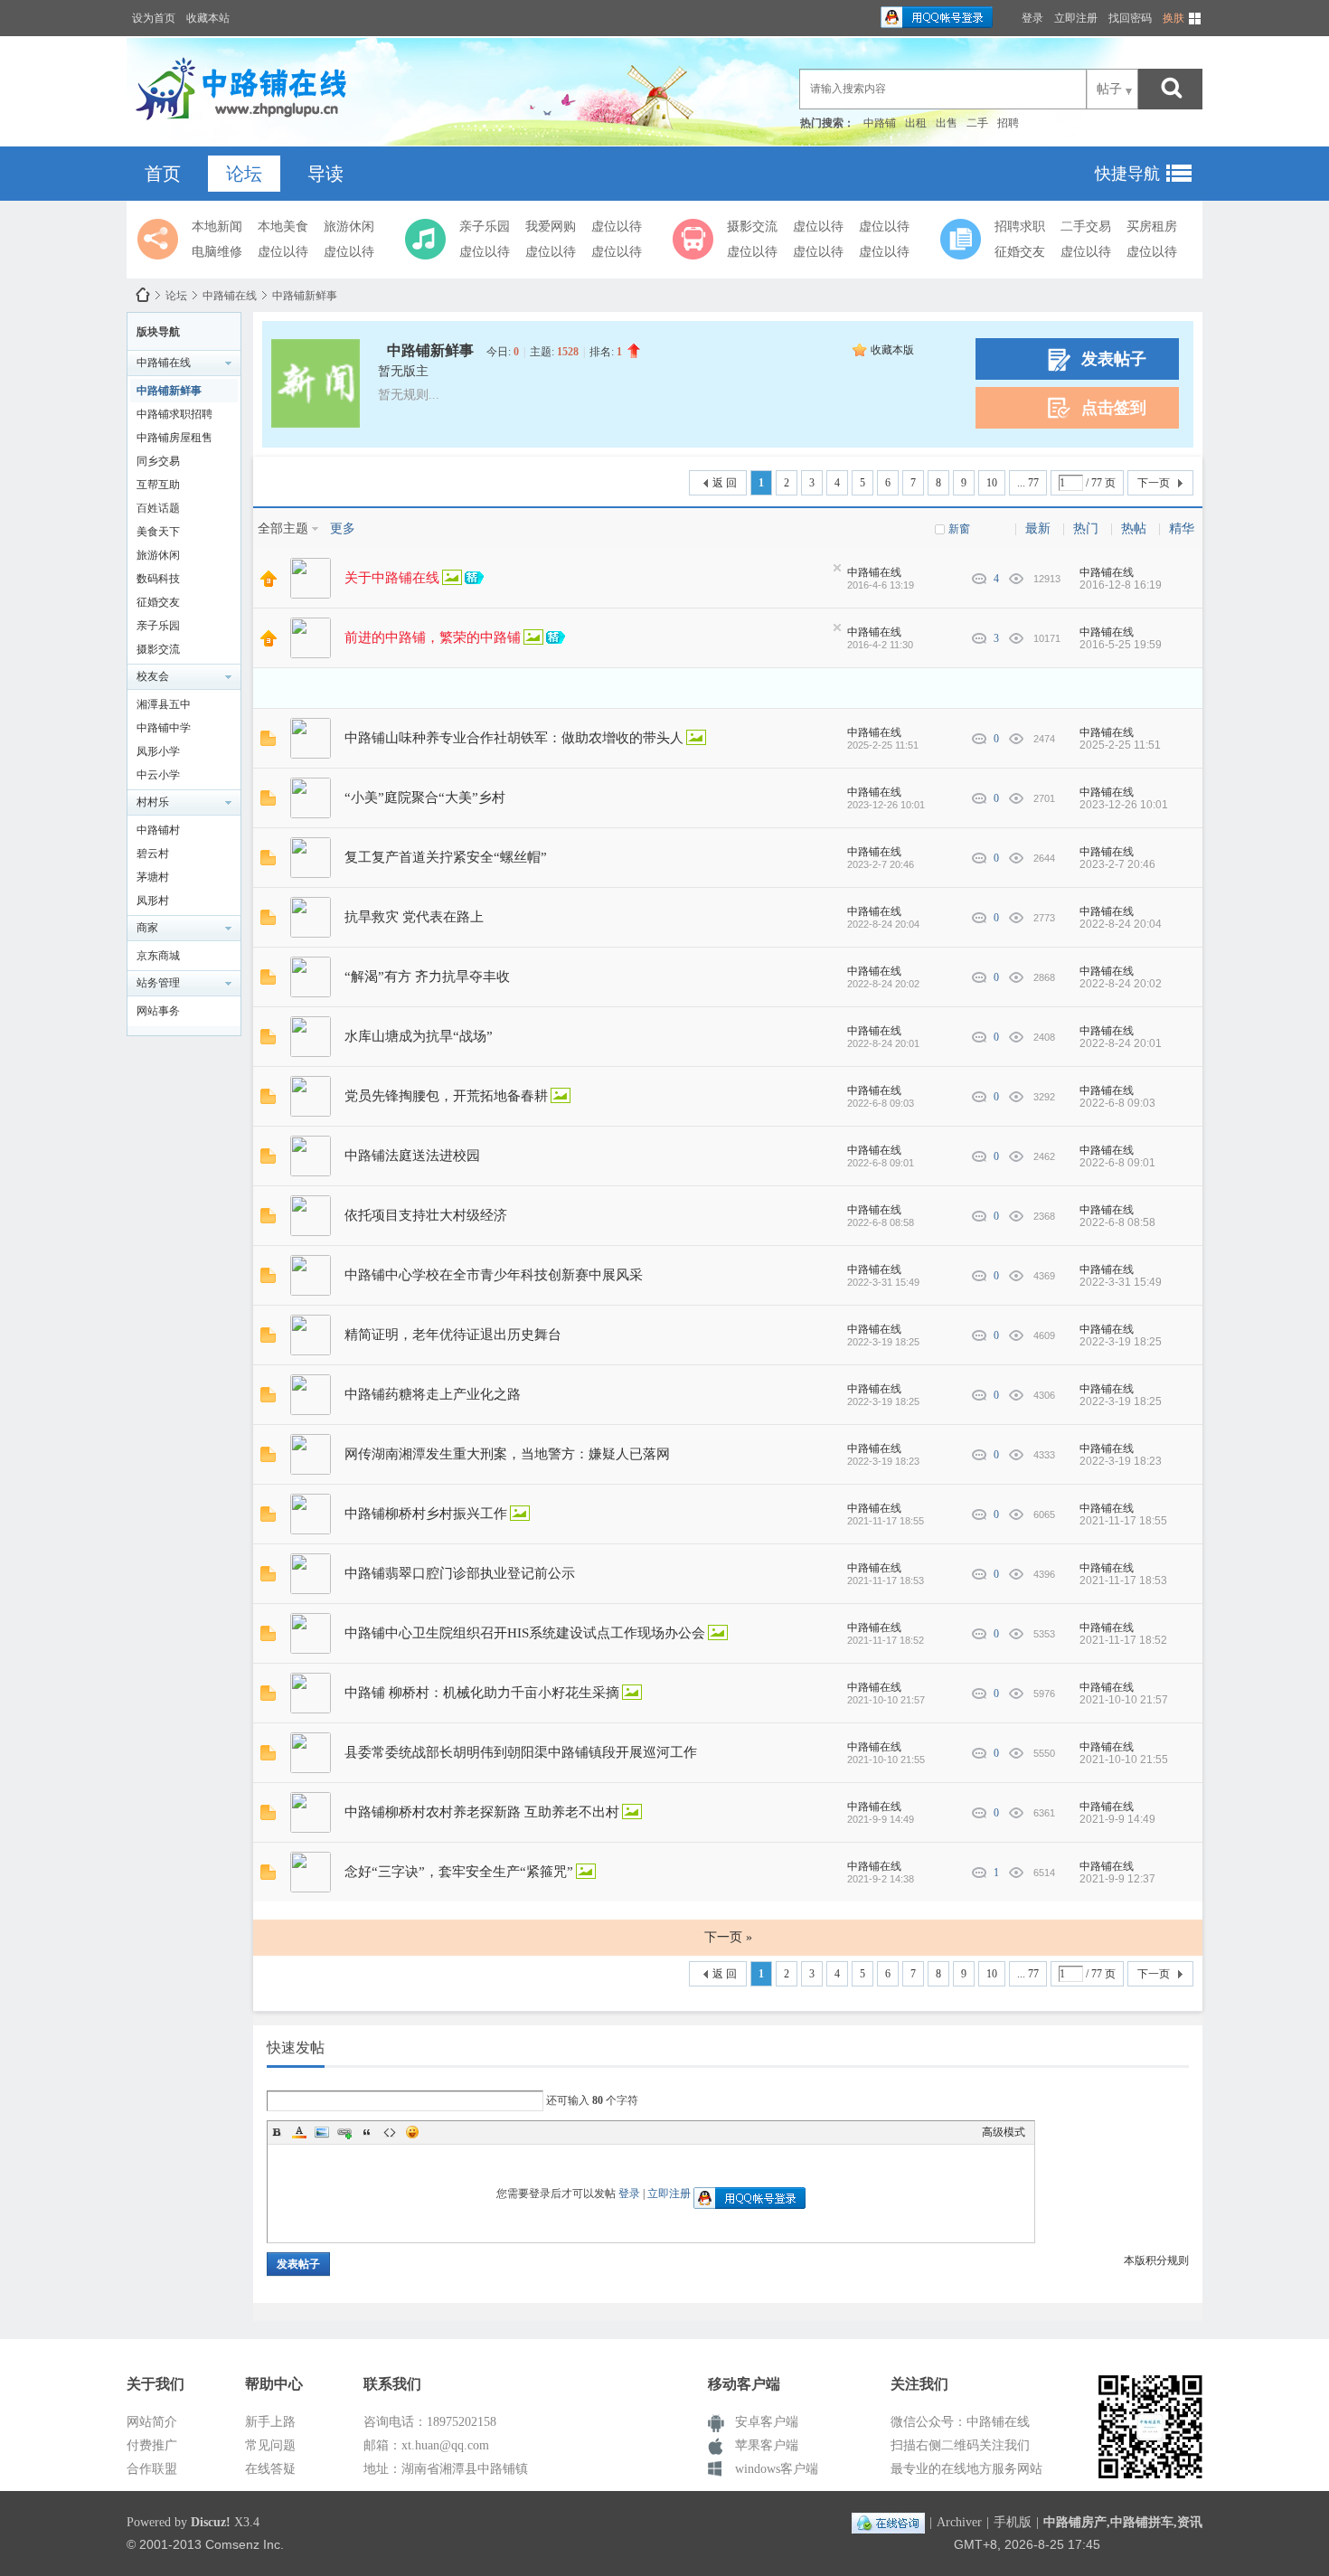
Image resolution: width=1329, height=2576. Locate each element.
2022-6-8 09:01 (1117, 1163)
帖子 (1109, 89)
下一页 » (728, 1937)
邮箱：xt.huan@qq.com (426, 2445)
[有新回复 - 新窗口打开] (268, 742)
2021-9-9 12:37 (1117, 1879)
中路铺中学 (164, 728)
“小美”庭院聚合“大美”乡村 (425, 797)
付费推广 (152, 2445)
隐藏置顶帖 (837, 568)
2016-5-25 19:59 (1121, 645)
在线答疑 (270, 2469)
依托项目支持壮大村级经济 (426, 1215)
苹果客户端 (767, 2445)
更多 (343, 528)
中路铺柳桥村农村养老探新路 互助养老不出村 (482, 1812)
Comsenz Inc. (245, 2544)
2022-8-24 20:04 (1121, 924)
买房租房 (1152, 226)
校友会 (153, 676)
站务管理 (158, 983)
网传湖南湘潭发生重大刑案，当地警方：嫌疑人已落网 (507, 1454)
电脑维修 (217, 252)
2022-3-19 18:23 (1121, 1461)
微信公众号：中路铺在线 (960, 2422)
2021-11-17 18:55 (1123, 1521)
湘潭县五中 (164, 704)
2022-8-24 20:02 (1121, 984)
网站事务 (158, 1011)
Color (299, 2132)
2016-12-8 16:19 (1121, 585)
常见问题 (270, 2445)
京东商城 (158, 956)
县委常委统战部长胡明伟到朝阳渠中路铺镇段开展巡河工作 (521, 1752)
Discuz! (211, 2522)
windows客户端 (777, 2469)
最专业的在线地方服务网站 (966, 2469)
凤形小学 (158, 751)
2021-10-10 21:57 (1124, 1700)
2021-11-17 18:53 (1123, 1581)
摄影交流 (752, 226)
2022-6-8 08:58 (1117, 1222)
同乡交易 (158, 461)
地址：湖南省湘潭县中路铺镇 (446, 2469)
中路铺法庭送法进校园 (412, 1156)
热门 (1086, 528)
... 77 (1028, 483)
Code (390, 2132)
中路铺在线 (143, 295)
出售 (947, 123)
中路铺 (880, 123)
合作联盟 (152, 2469)
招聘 (1008, 123)
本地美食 (283, 226)
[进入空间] (311, 578)
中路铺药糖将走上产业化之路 (433, 1394)
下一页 (1154, 483)
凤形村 (153, 901)
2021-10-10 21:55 (1124, 1760)
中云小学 (158, 775)
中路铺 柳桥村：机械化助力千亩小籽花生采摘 (482, 1693)
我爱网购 (551, 226)
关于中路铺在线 (392, 578)
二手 (977, 123)
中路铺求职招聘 (174, 414)
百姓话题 (158, 508)
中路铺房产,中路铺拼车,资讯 (1123, 2522)
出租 (916, 123)
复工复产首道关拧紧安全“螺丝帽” (446, 857)
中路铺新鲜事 (305, 296)
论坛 (244, 174)
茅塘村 (153, 877)
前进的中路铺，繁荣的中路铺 (433, 637)
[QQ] (888, 2522)
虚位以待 (283, 252)
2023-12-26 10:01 (1124, 805)
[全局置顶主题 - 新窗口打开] (269, 583)
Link (344, 2132)
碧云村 (153, 854)
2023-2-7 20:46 (1117, 864)
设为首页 (154, 18)
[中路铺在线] (245, 122)
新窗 (959, 529)
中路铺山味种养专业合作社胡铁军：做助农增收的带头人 (514, 738)
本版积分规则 (1156, 2260)
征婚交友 (1020, 252)
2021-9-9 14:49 (1117, 1819)
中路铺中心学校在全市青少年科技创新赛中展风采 (494, 1275)
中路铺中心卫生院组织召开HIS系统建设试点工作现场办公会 (525, 1633)
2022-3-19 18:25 (1121, 1342)
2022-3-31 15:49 (1121, 1282)
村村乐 (153, 802)
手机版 (1013, 2522)
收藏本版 (892, 350)
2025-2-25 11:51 (1120, 745)
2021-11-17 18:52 (1123, 1640)
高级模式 (1004, 2132)
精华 (1182, 528)
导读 (325, 174)
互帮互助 (158, 485)
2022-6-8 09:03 (1117, 1103)
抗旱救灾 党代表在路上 (414, 917)
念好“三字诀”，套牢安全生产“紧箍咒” (459, 1872)
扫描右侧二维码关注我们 (960, 2445)
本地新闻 (217, 226)
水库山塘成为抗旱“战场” (419, 1036)
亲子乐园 (485, 226)
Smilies (412, 2132)
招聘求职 (1020, 226)
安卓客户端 (767, 2422)
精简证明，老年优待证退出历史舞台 (453, 1335)
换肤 (1173, 18)
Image (322, 2132)
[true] (1172, 89)
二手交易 (1086, 226)
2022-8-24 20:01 (1121, 1043)
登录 (1032, 18)
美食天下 (158, 532)
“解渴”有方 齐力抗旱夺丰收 (427, 977)
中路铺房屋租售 (174, 438)
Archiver (959, 2522)
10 (992, 483)
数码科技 (158, 579)
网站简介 (152, 2422)
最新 (1038, 528)
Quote (367, 2132)
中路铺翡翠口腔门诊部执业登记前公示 (460, 1573)
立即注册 (1076, 18)
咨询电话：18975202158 (430, 2422)
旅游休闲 (349, 226)
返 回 (725, 483)
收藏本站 (208, 18)
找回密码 (1130, 18)
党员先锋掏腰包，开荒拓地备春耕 (446, 1096)
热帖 (1134, 528)
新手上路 (270, 2422)
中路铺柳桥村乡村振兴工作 (426, 1514)
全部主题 (283, 528)
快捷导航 (1127, 174)
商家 (147, 928)
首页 (163, 174)
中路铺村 (158, 830)
